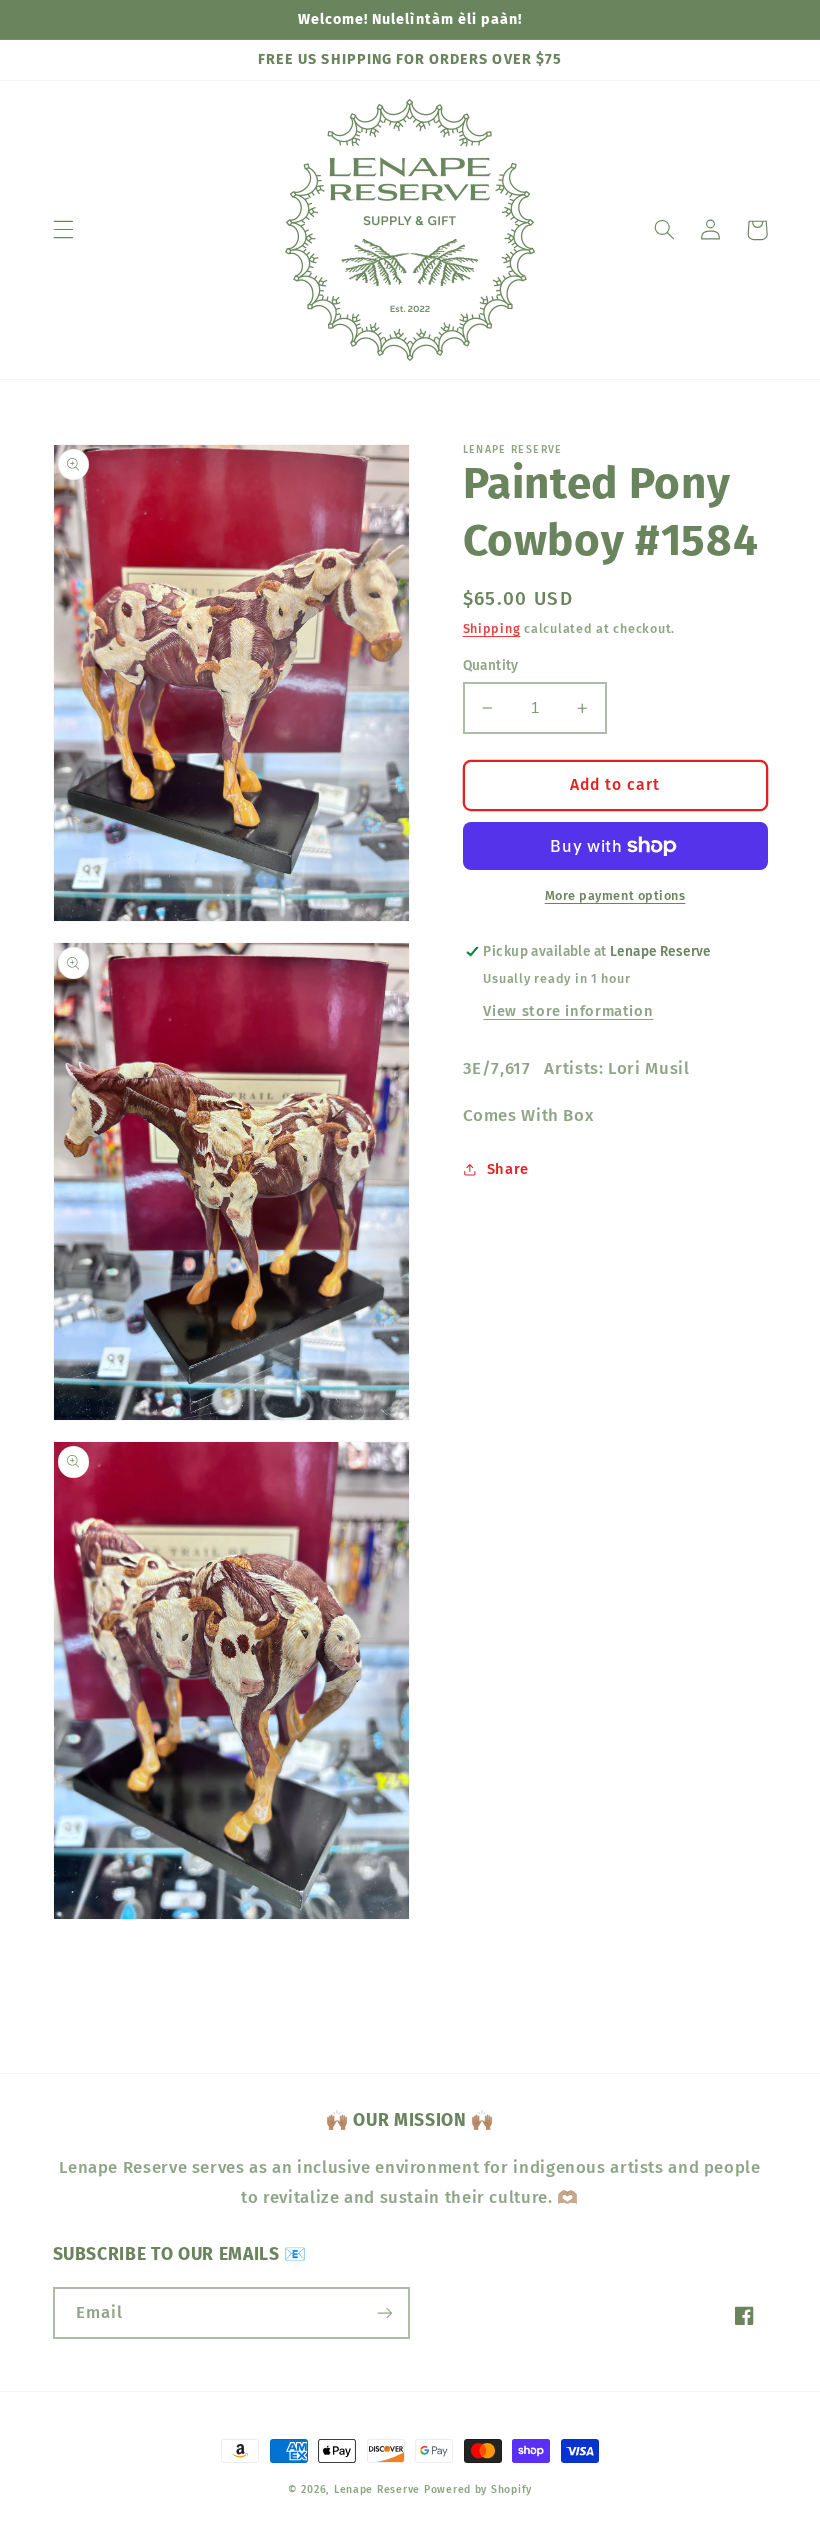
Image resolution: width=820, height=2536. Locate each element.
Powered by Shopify (478, 2489)
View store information (568, 1011)
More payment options (615, 895)
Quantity (491, 665)
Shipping (492, 628)
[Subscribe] (385, 2312)
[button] (63, 230)
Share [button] (508, 1169)
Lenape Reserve (377, 2489)
